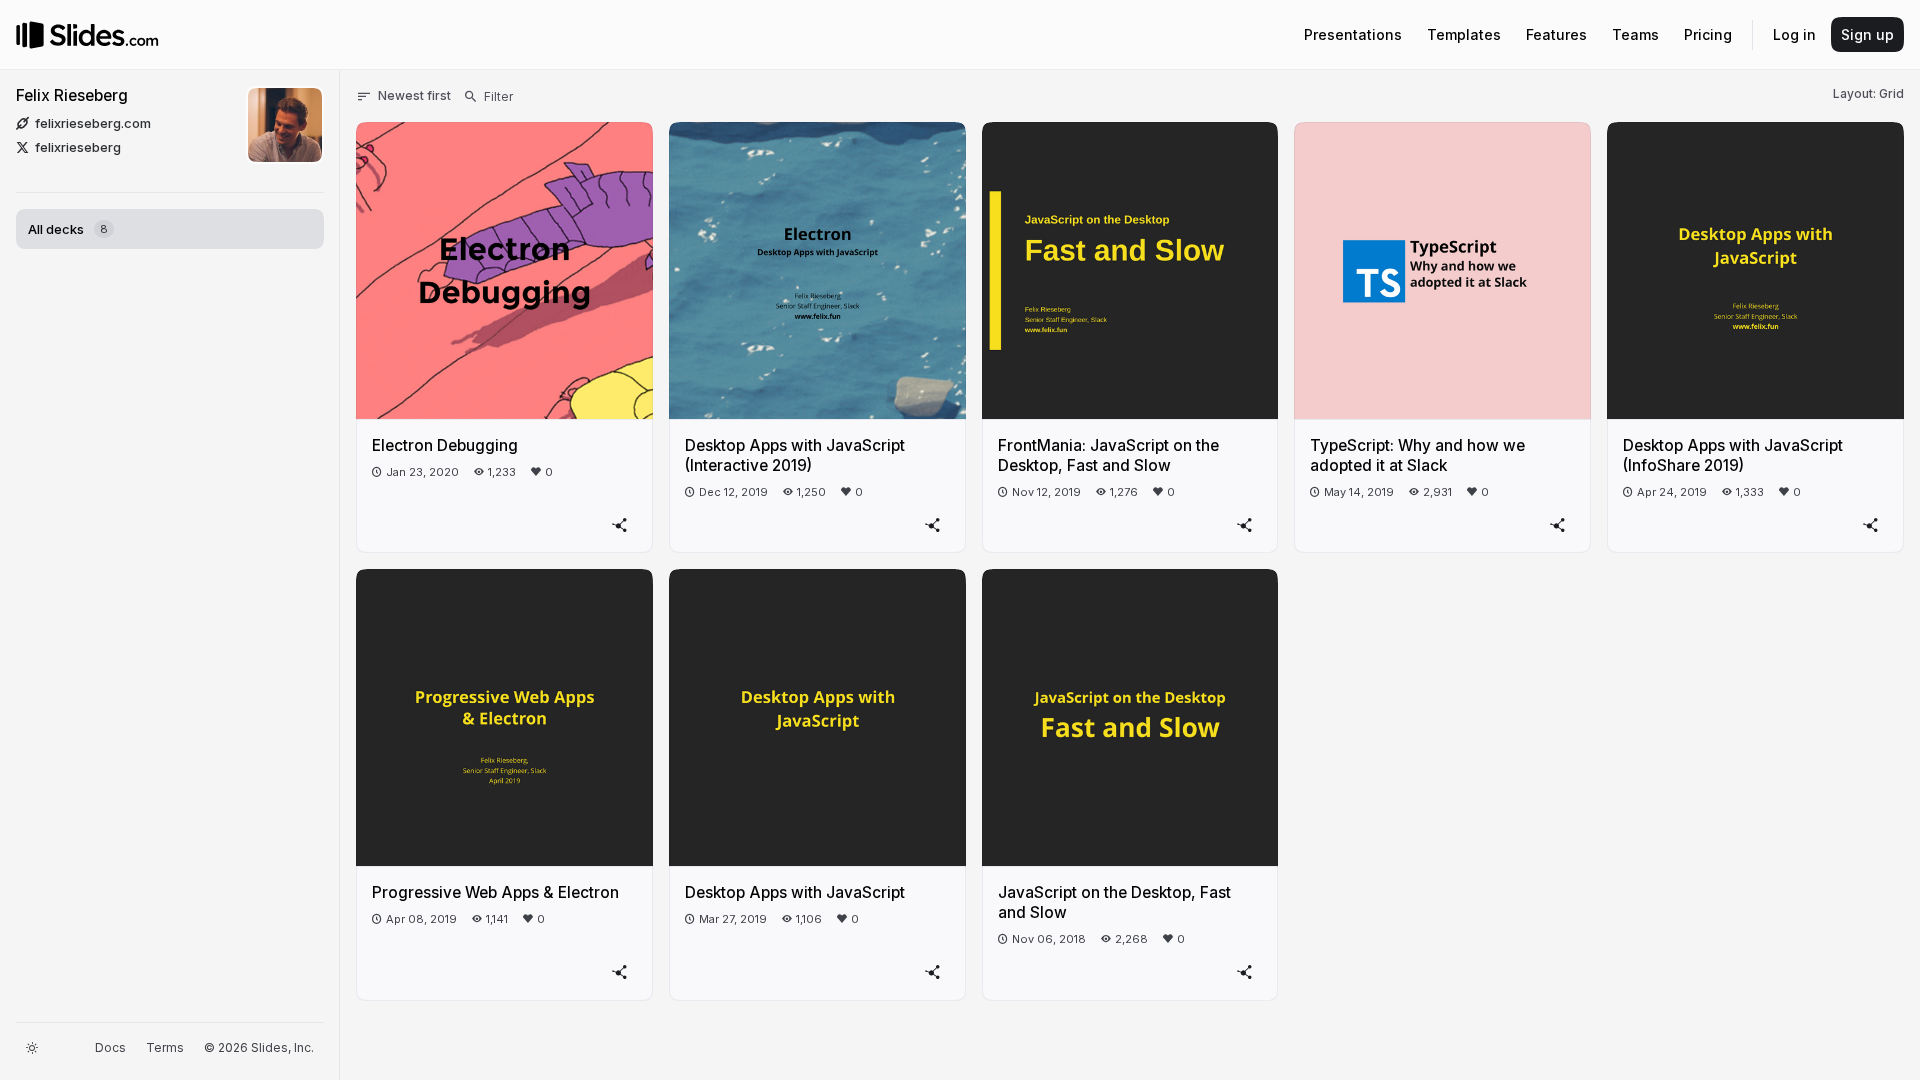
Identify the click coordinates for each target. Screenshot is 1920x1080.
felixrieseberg (78, 147)
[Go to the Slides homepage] (30, 35)
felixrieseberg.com (93, 123)
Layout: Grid (1868, 93)
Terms (165, 1047)
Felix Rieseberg (72, 95)
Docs (110, 1047)
